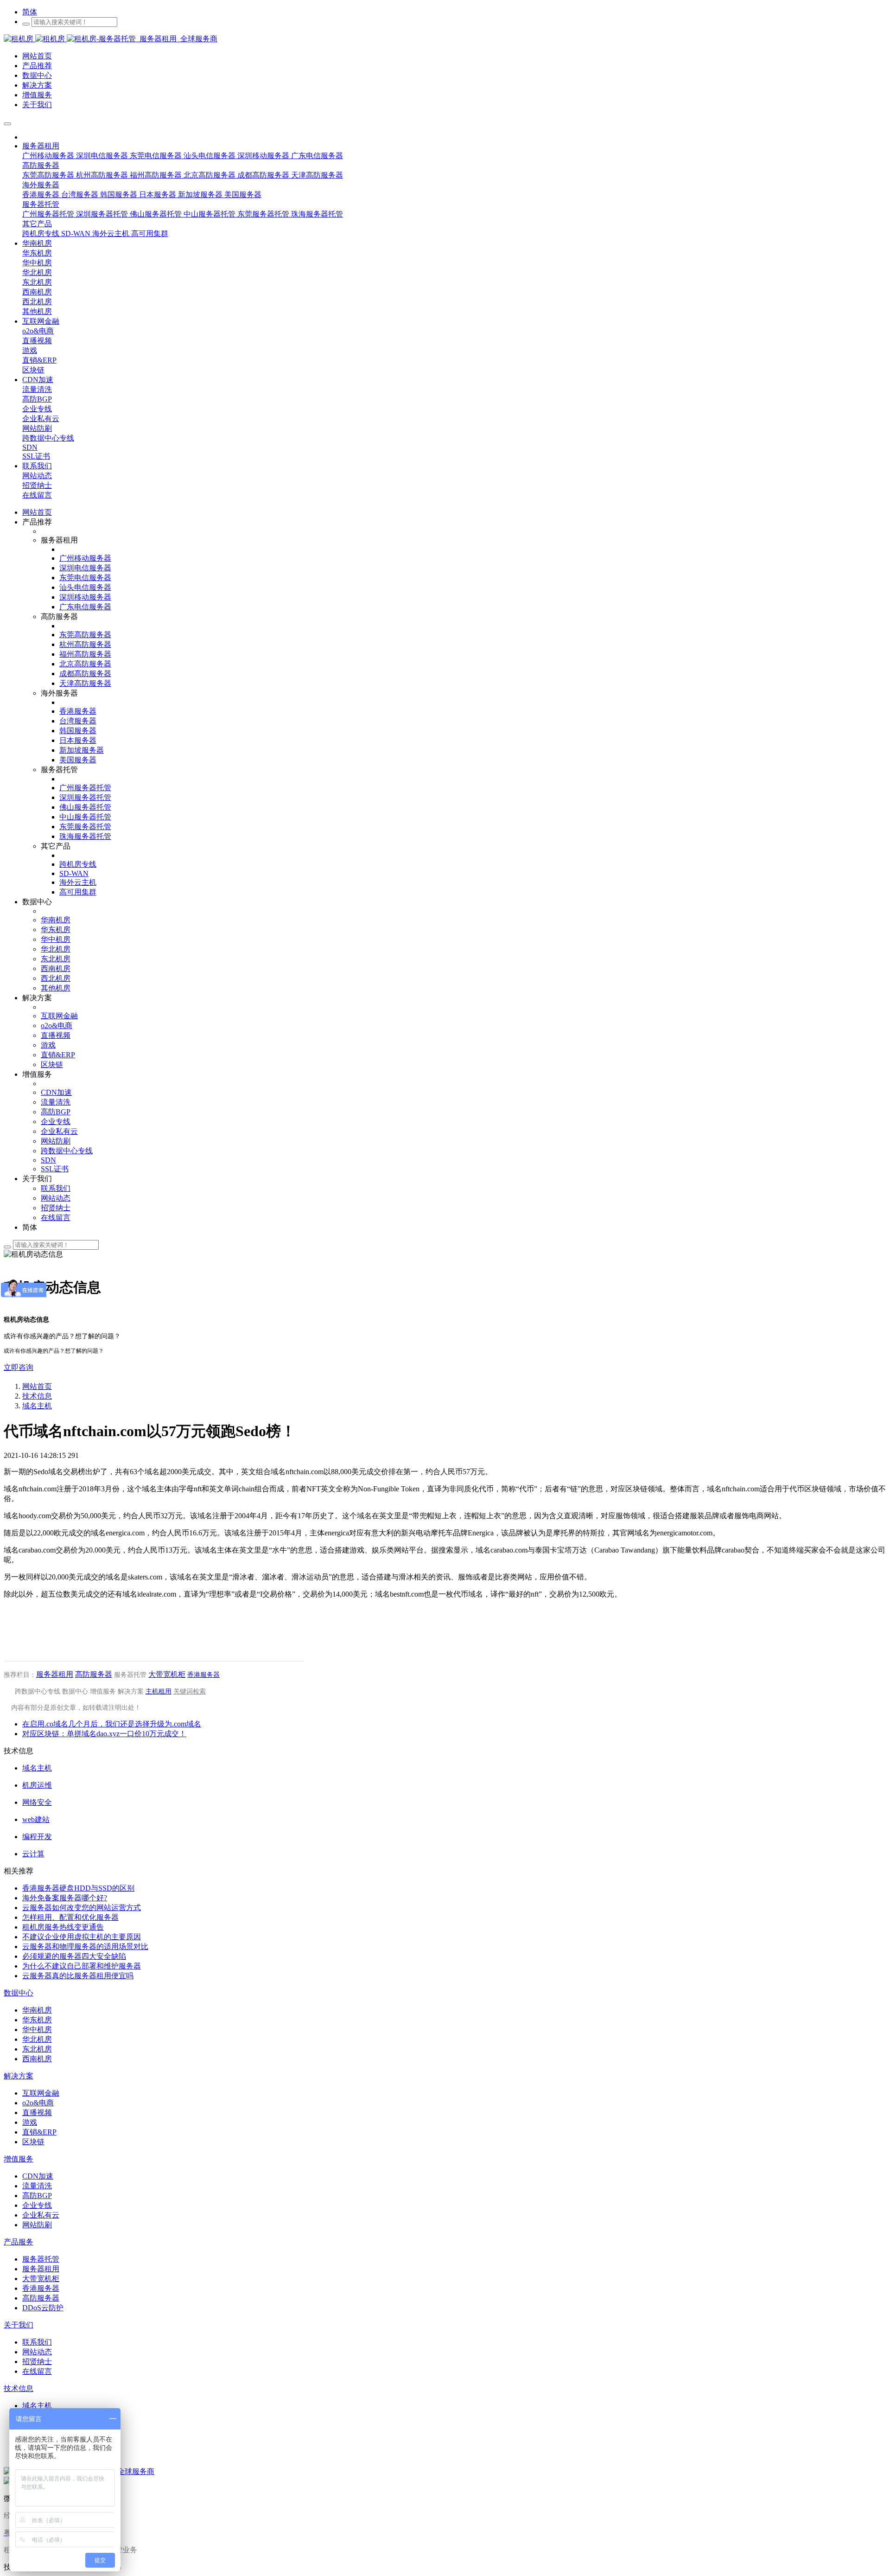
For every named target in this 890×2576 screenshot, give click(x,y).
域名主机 (37, 1406)
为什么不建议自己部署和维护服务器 (82, 1966)
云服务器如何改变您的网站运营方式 (82, 1908)
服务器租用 (55, 1674)
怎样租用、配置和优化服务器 (70, 1917)
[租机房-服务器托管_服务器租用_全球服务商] (35, 39)
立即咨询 (19, 1367)
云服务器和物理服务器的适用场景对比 (85, 1946)
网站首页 (37, 512)
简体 (30, 12)
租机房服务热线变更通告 (63, 1927)
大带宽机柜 (167, 1674)
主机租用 (159, 1691)
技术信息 (37, 1396)
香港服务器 (203, 1675)
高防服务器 (94, 1674)
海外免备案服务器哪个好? (65, 1898)
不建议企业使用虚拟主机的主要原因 (82, 1937)
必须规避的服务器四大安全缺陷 (74, 1956)
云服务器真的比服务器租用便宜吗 (78, 1976)
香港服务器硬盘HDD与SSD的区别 (78, 1888)
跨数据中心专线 (38, 1691)
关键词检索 (190, 1691)
